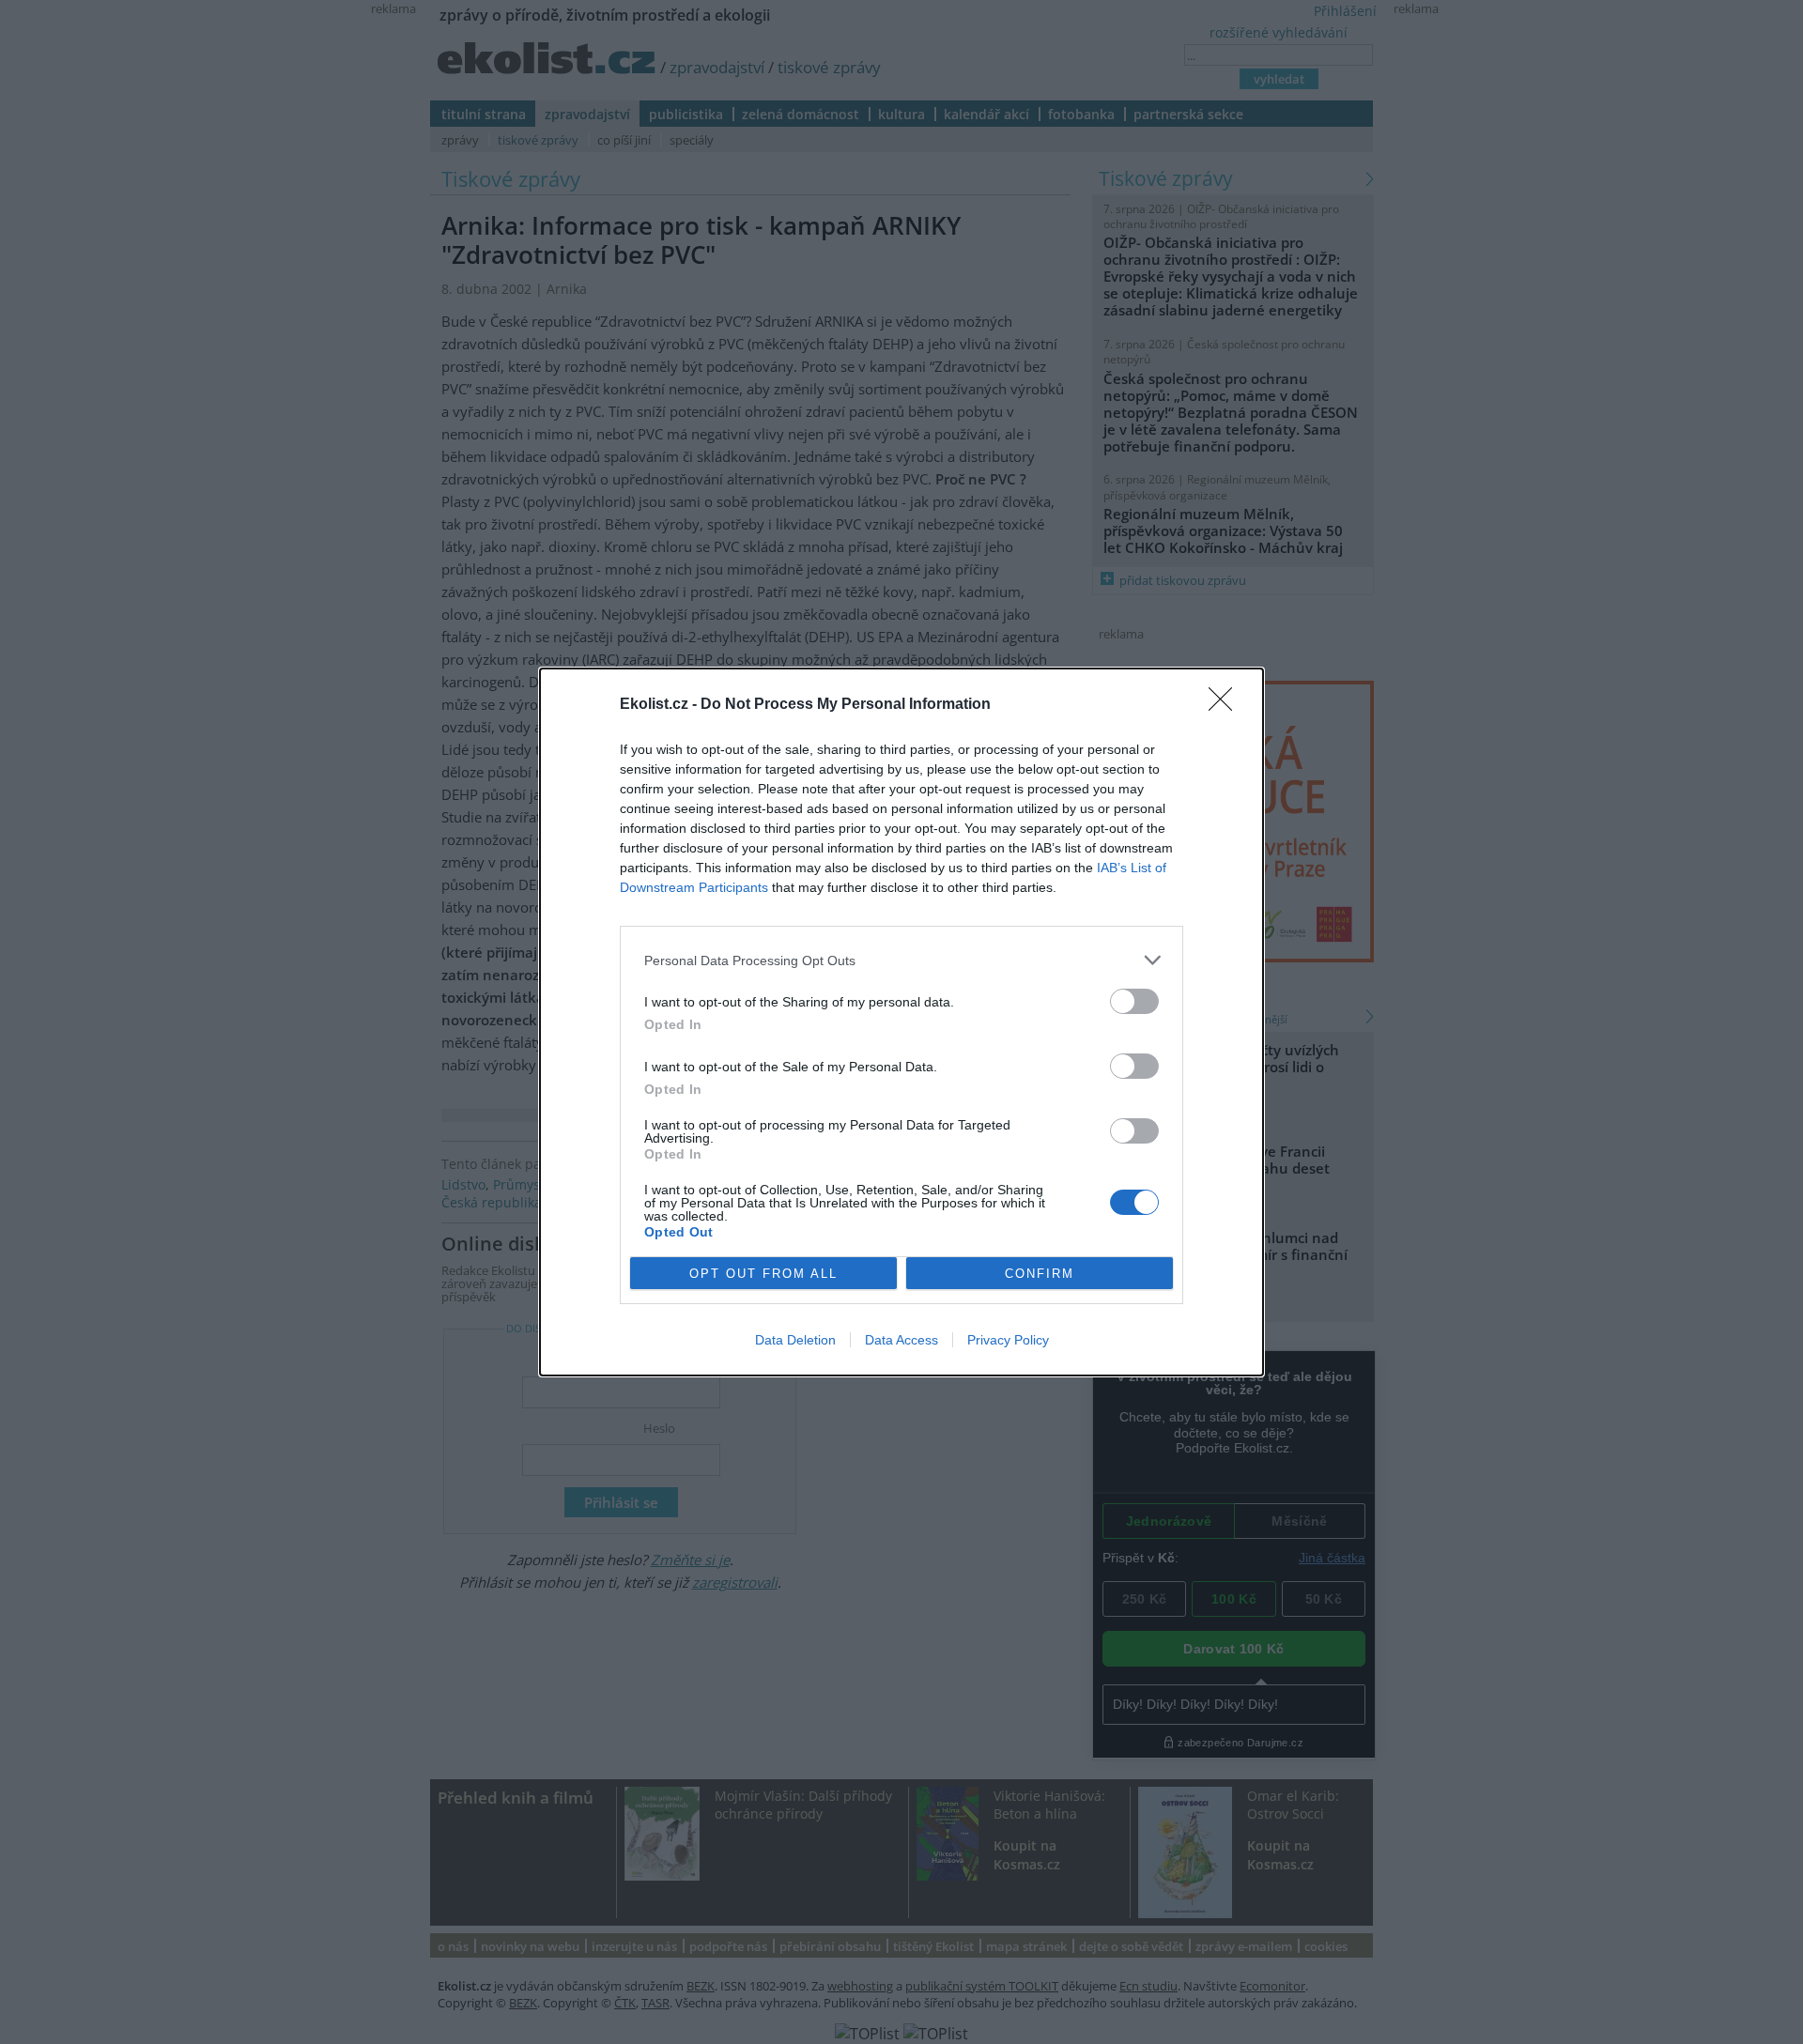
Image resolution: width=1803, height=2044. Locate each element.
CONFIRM (1040, 1274)
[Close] (1226, 705)
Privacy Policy (1008, 1340)
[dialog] (901, 1022)
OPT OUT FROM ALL (763, 1274)
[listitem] (901, 960)
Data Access (901, 1340)
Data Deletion (795, 1340)
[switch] (1134, 1001)
